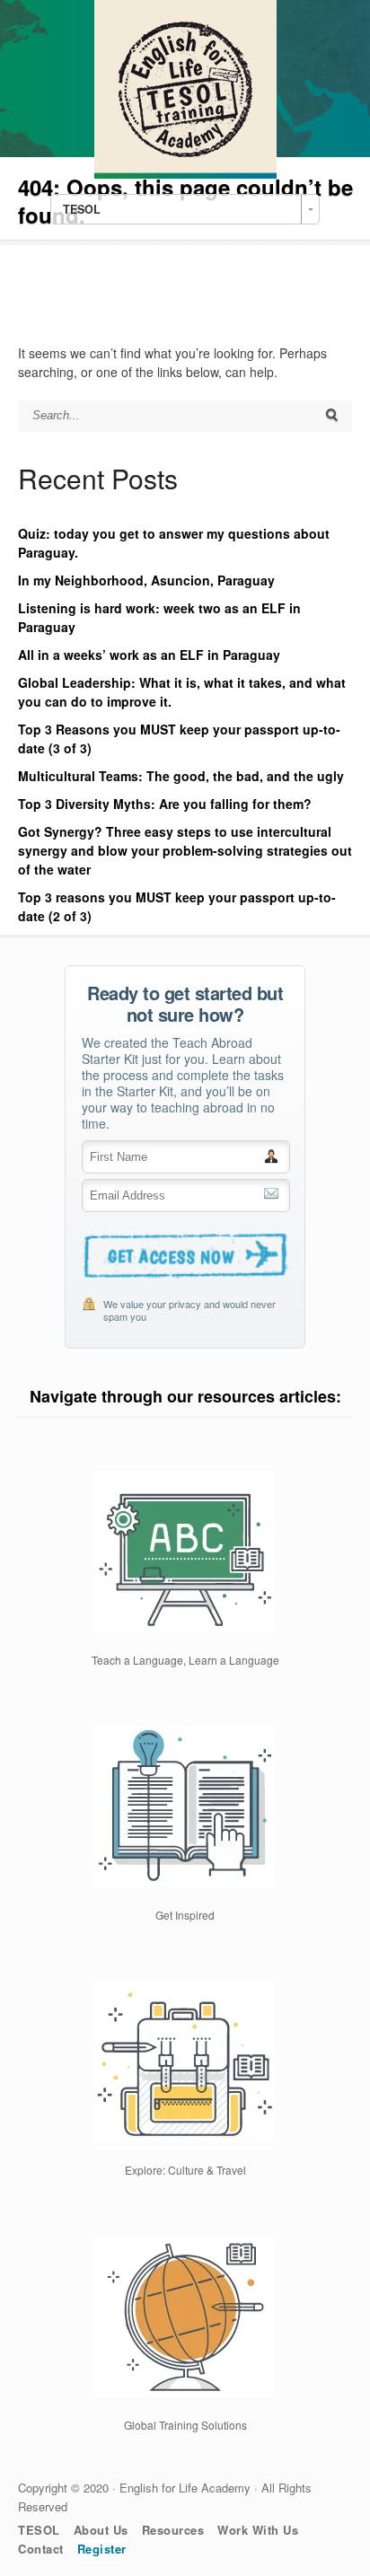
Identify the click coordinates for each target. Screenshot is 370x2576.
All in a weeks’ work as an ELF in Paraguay (149, 655)
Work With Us (258, 2530)
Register (102, 2549)
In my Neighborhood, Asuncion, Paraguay (146, 580)
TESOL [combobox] (82, 209)
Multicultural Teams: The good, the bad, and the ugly (181, 776)
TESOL (39, 2530)
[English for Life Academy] (185, 173)
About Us (101, 2530)
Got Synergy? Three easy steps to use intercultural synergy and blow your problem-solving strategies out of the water (185, 850)
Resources (173, 2530)
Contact (41, 2549)
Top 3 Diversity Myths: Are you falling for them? (165, 804)
